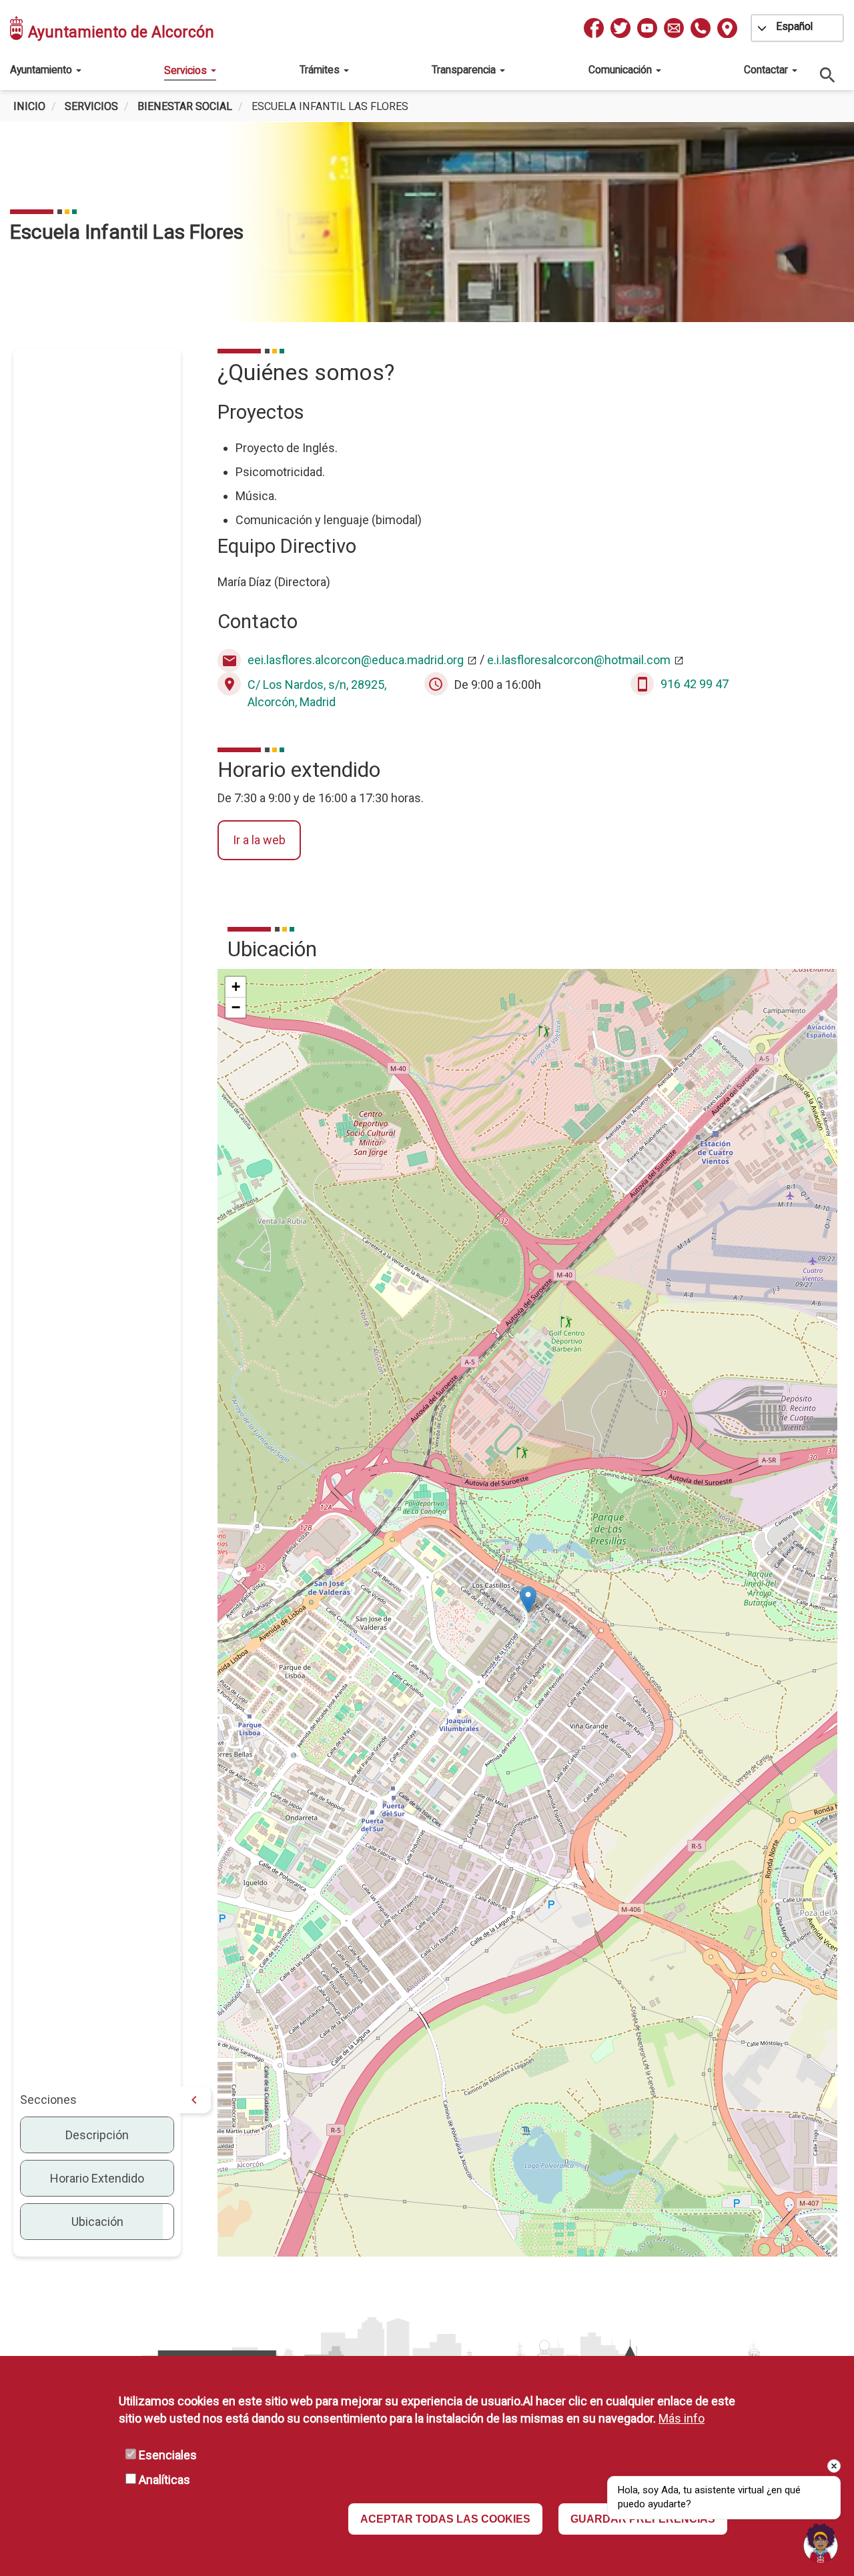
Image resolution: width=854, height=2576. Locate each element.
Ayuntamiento (42, 70)
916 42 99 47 (695, 684)
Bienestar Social (185, 106)
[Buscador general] (828, 74)
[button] (528, 1599)
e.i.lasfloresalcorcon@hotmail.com (579, 660)
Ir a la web (259, 840)
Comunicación (621, 70)
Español (794, 26)
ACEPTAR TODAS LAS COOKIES (445, 2519)
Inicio (29, 106)
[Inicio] (17, 28)
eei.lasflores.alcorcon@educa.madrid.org (356, 660)
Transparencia (465, 70)
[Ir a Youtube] (647, 28)
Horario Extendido (97, 2178)
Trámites (321, 70)
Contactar (767, 70)
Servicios (187, 70)
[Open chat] (821, 2543)
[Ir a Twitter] (620, 28)
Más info (682, 2418)
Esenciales (168, 2455)
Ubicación (97, 2222)
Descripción (97, 2135)
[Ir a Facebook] (594, 28)
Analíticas (164, 2480)
